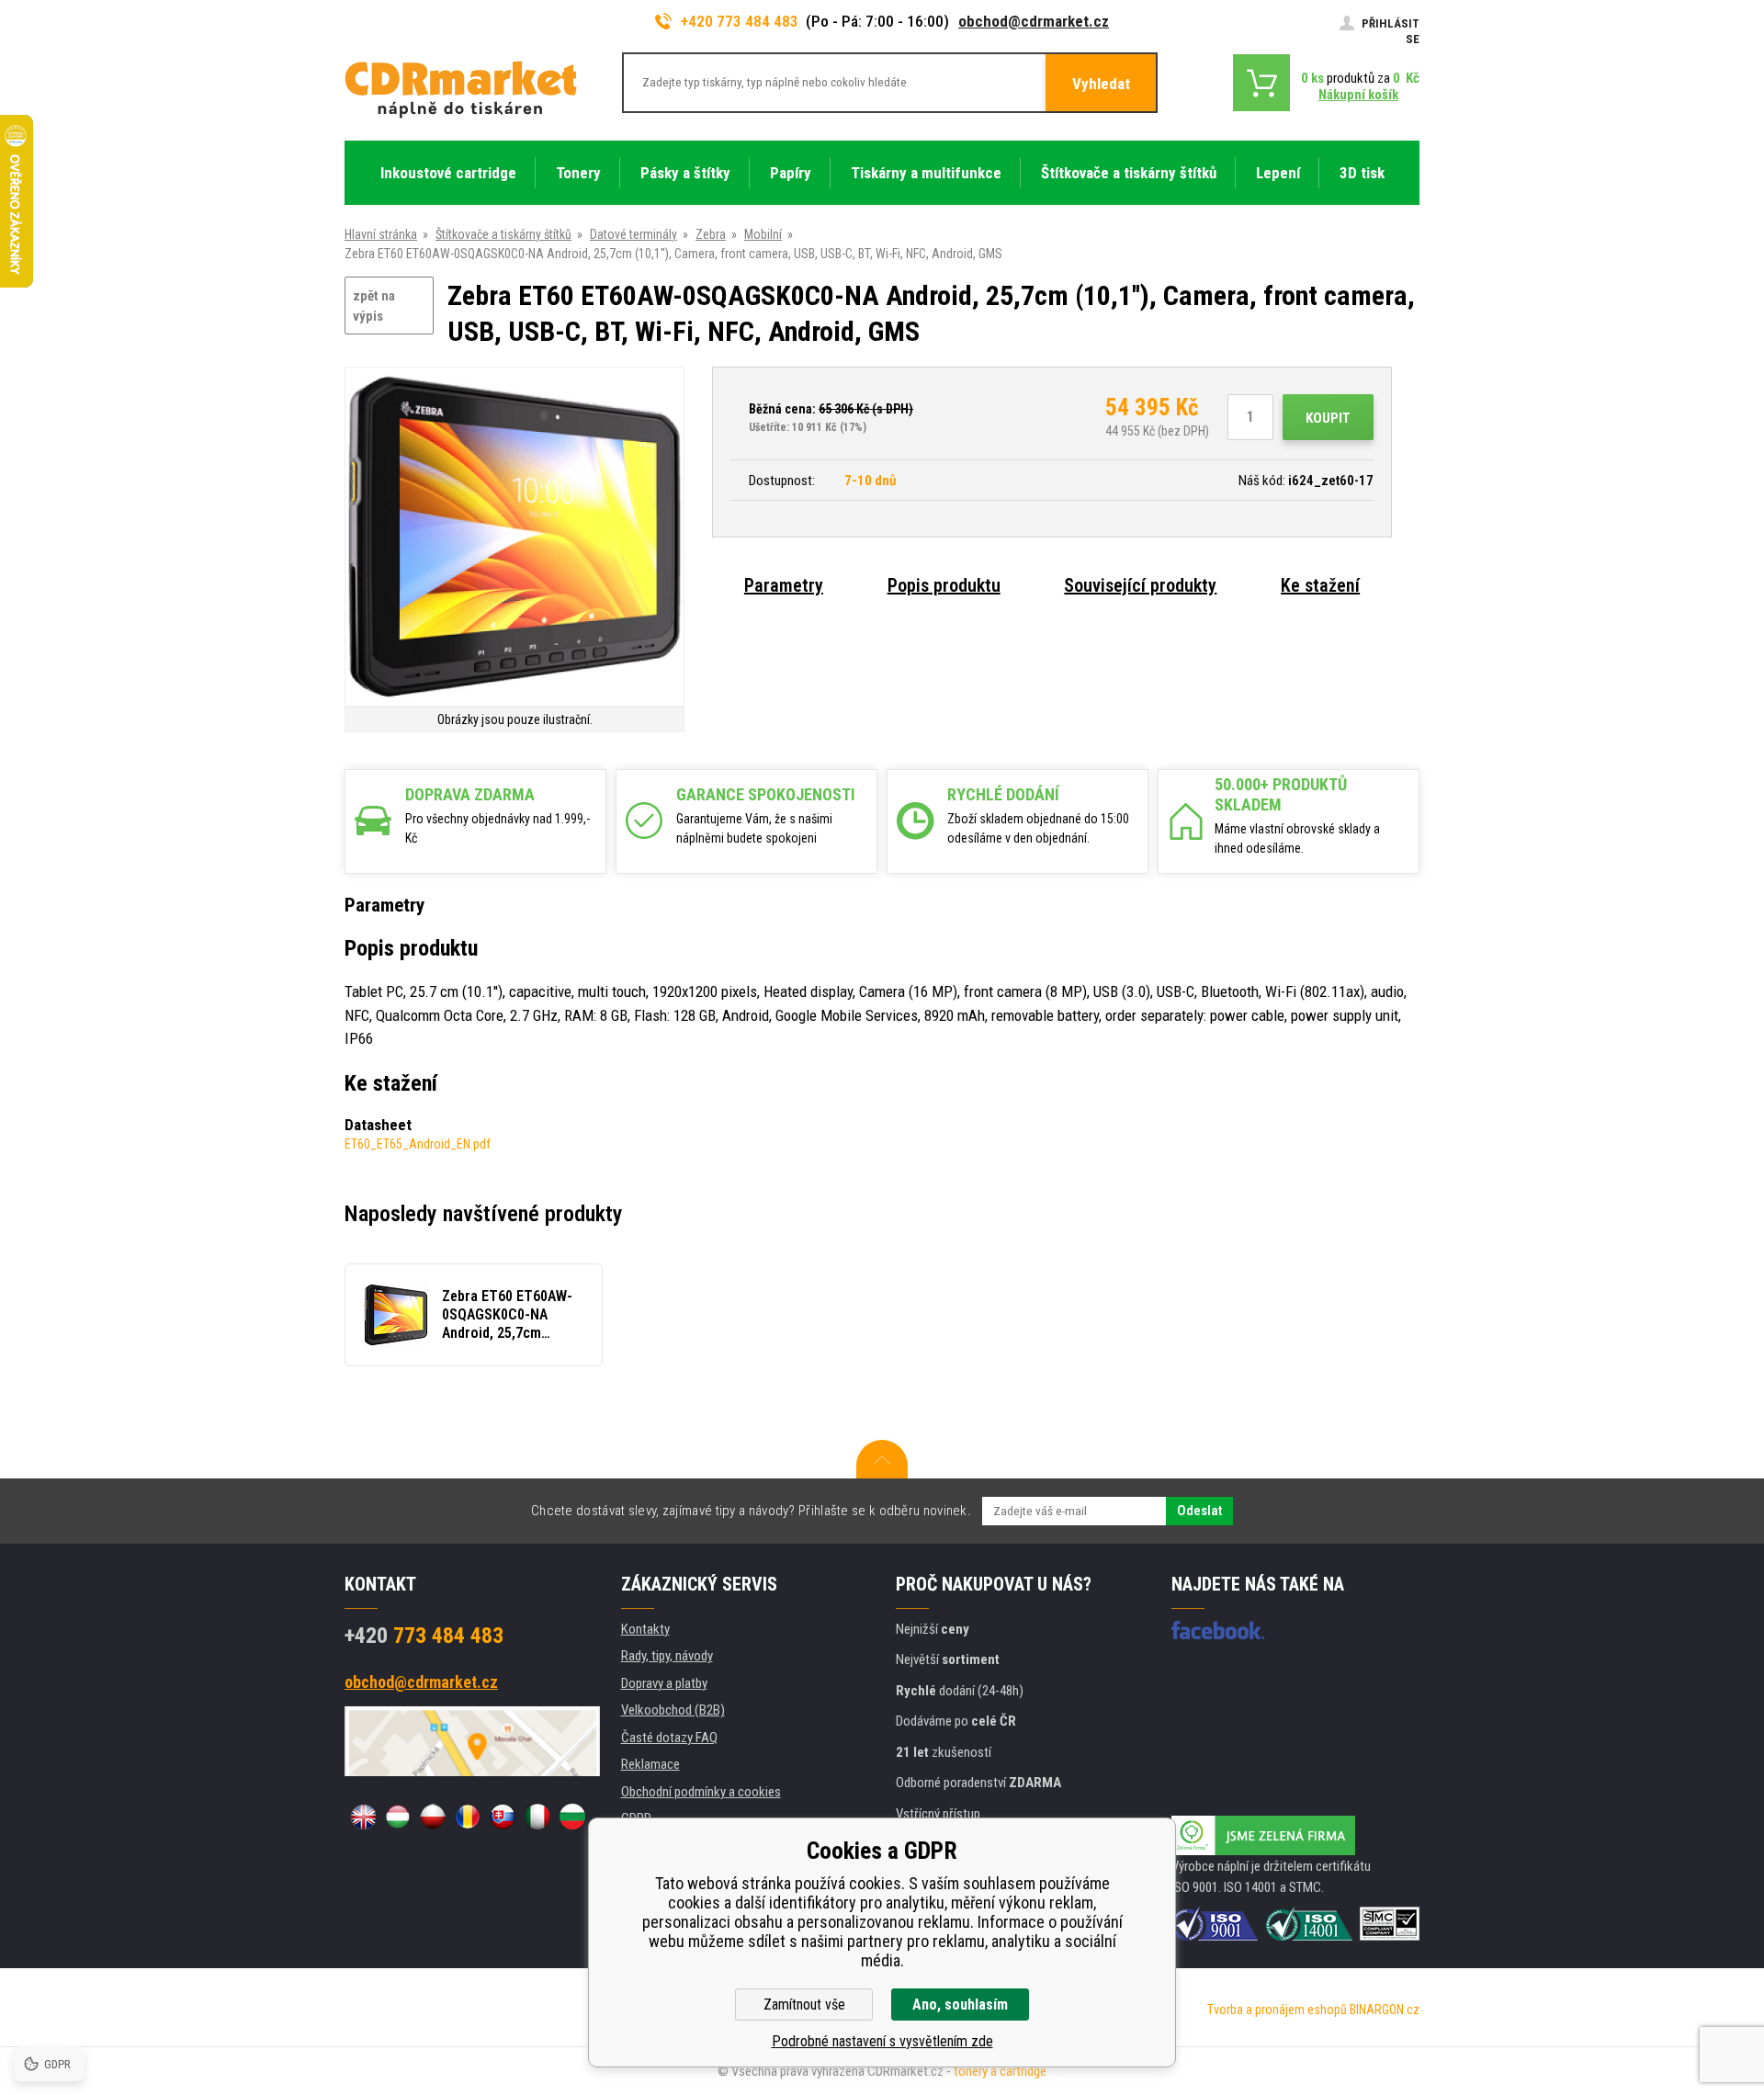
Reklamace (650, 1764)
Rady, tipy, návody (667, 1656)
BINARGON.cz (1385, 2010)
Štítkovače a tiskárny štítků (503, 234)
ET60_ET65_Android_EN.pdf (418, 1144)
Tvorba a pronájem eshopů (1277, 2010)
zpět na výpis (374, 306)
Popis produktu (944, 585)
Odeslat (1199, 1511)
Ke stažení (1320, 585)
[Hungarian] (398, 1817)
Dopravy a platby (664, 1683)
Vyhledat (1101, 84)
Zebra (711, 234)
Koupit (1328, 418)
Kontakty (645, 1629)
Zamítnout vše (804, 2004)
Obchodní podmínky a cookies (701, 1792)
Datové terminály (633, 234)
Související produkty (1140, 585)
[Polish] (433, 1817)
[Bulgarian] (572, 1817)
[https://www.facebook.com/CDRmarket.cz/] (1218, 1630)
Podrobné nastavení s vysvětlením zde (882, 2041)
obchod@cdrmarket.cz (1034, 21)
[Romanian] (468, 1817)
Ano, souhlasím (960, 2004)
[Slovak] (503, 1817)
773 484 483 (424, 1636)
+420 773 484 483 (740, 21)
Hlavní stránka (381, 234)
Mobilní (763, 234)
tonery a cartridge (1000, 2071)
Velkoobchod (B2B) (673, 1710)
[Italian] (537, 1817)
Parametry (784, 585)
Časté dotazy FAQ (669, 1738)
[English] (363, 1817)
